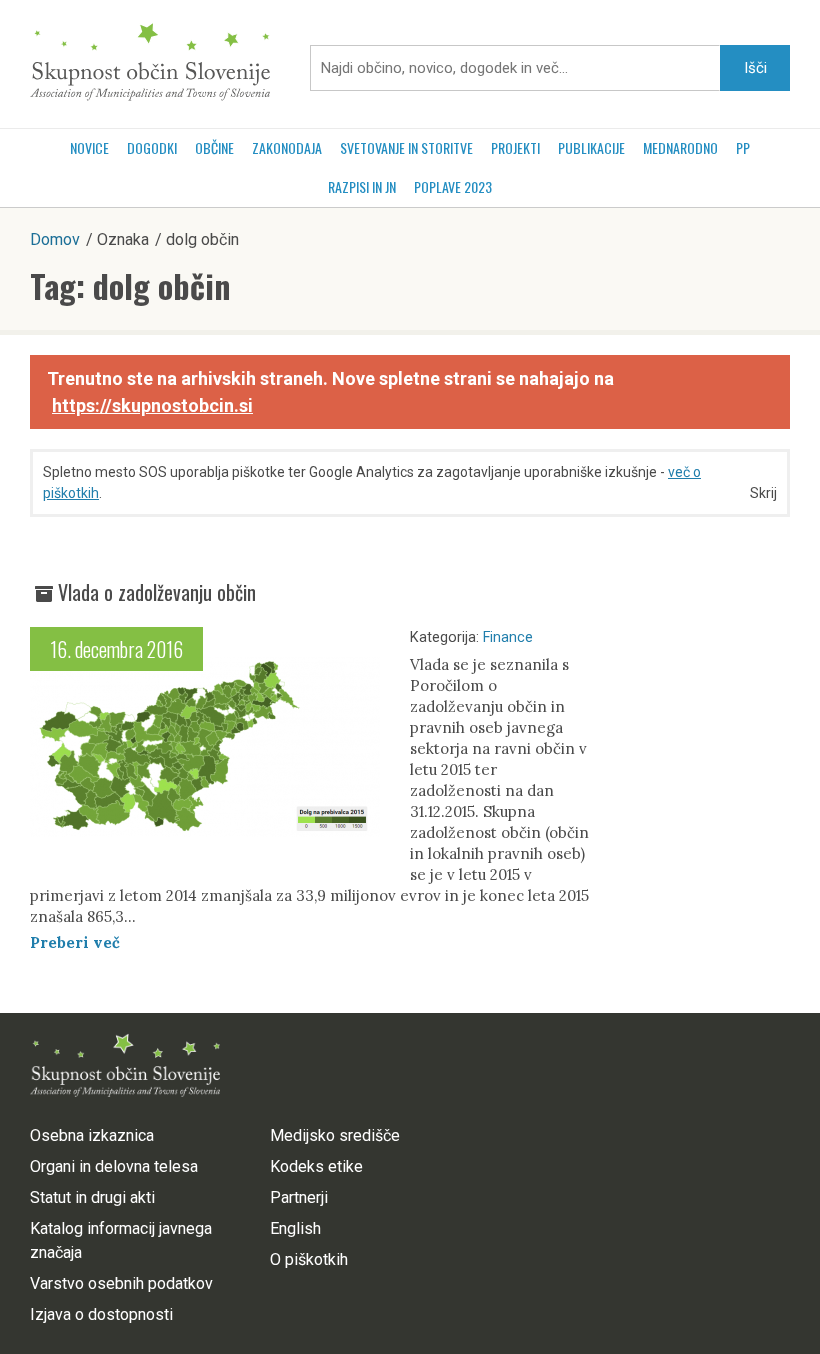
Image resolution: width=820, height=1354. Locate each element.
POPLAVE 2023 (453, 186)
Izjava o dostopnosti (101, 1314)
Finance (508, 637)
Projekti (515, 147)
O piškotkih (309, 1259)
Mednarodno (680, 147)
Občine (214, 147)
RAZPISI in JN (362, 186)
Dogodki (152, 147)
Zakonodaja (287, 147)
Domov (55, 239)
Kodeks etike (316, 1166)
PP (743, 147)
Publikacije (591, 147)
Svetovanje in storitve (406, 147)
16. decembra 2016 (116, 649)
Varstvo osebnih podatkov (121, 1283)
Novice (89, 147)
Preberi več (75, 942)
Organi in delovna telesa (114, 1166)
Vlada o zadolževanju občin (157, 592)
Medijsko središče (335, 1135)
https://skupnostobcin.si (152, 405)
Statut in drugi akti (92, 1197)
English (295, 1228)
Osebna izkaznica (92, 1135)
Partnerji (299, 1197)
